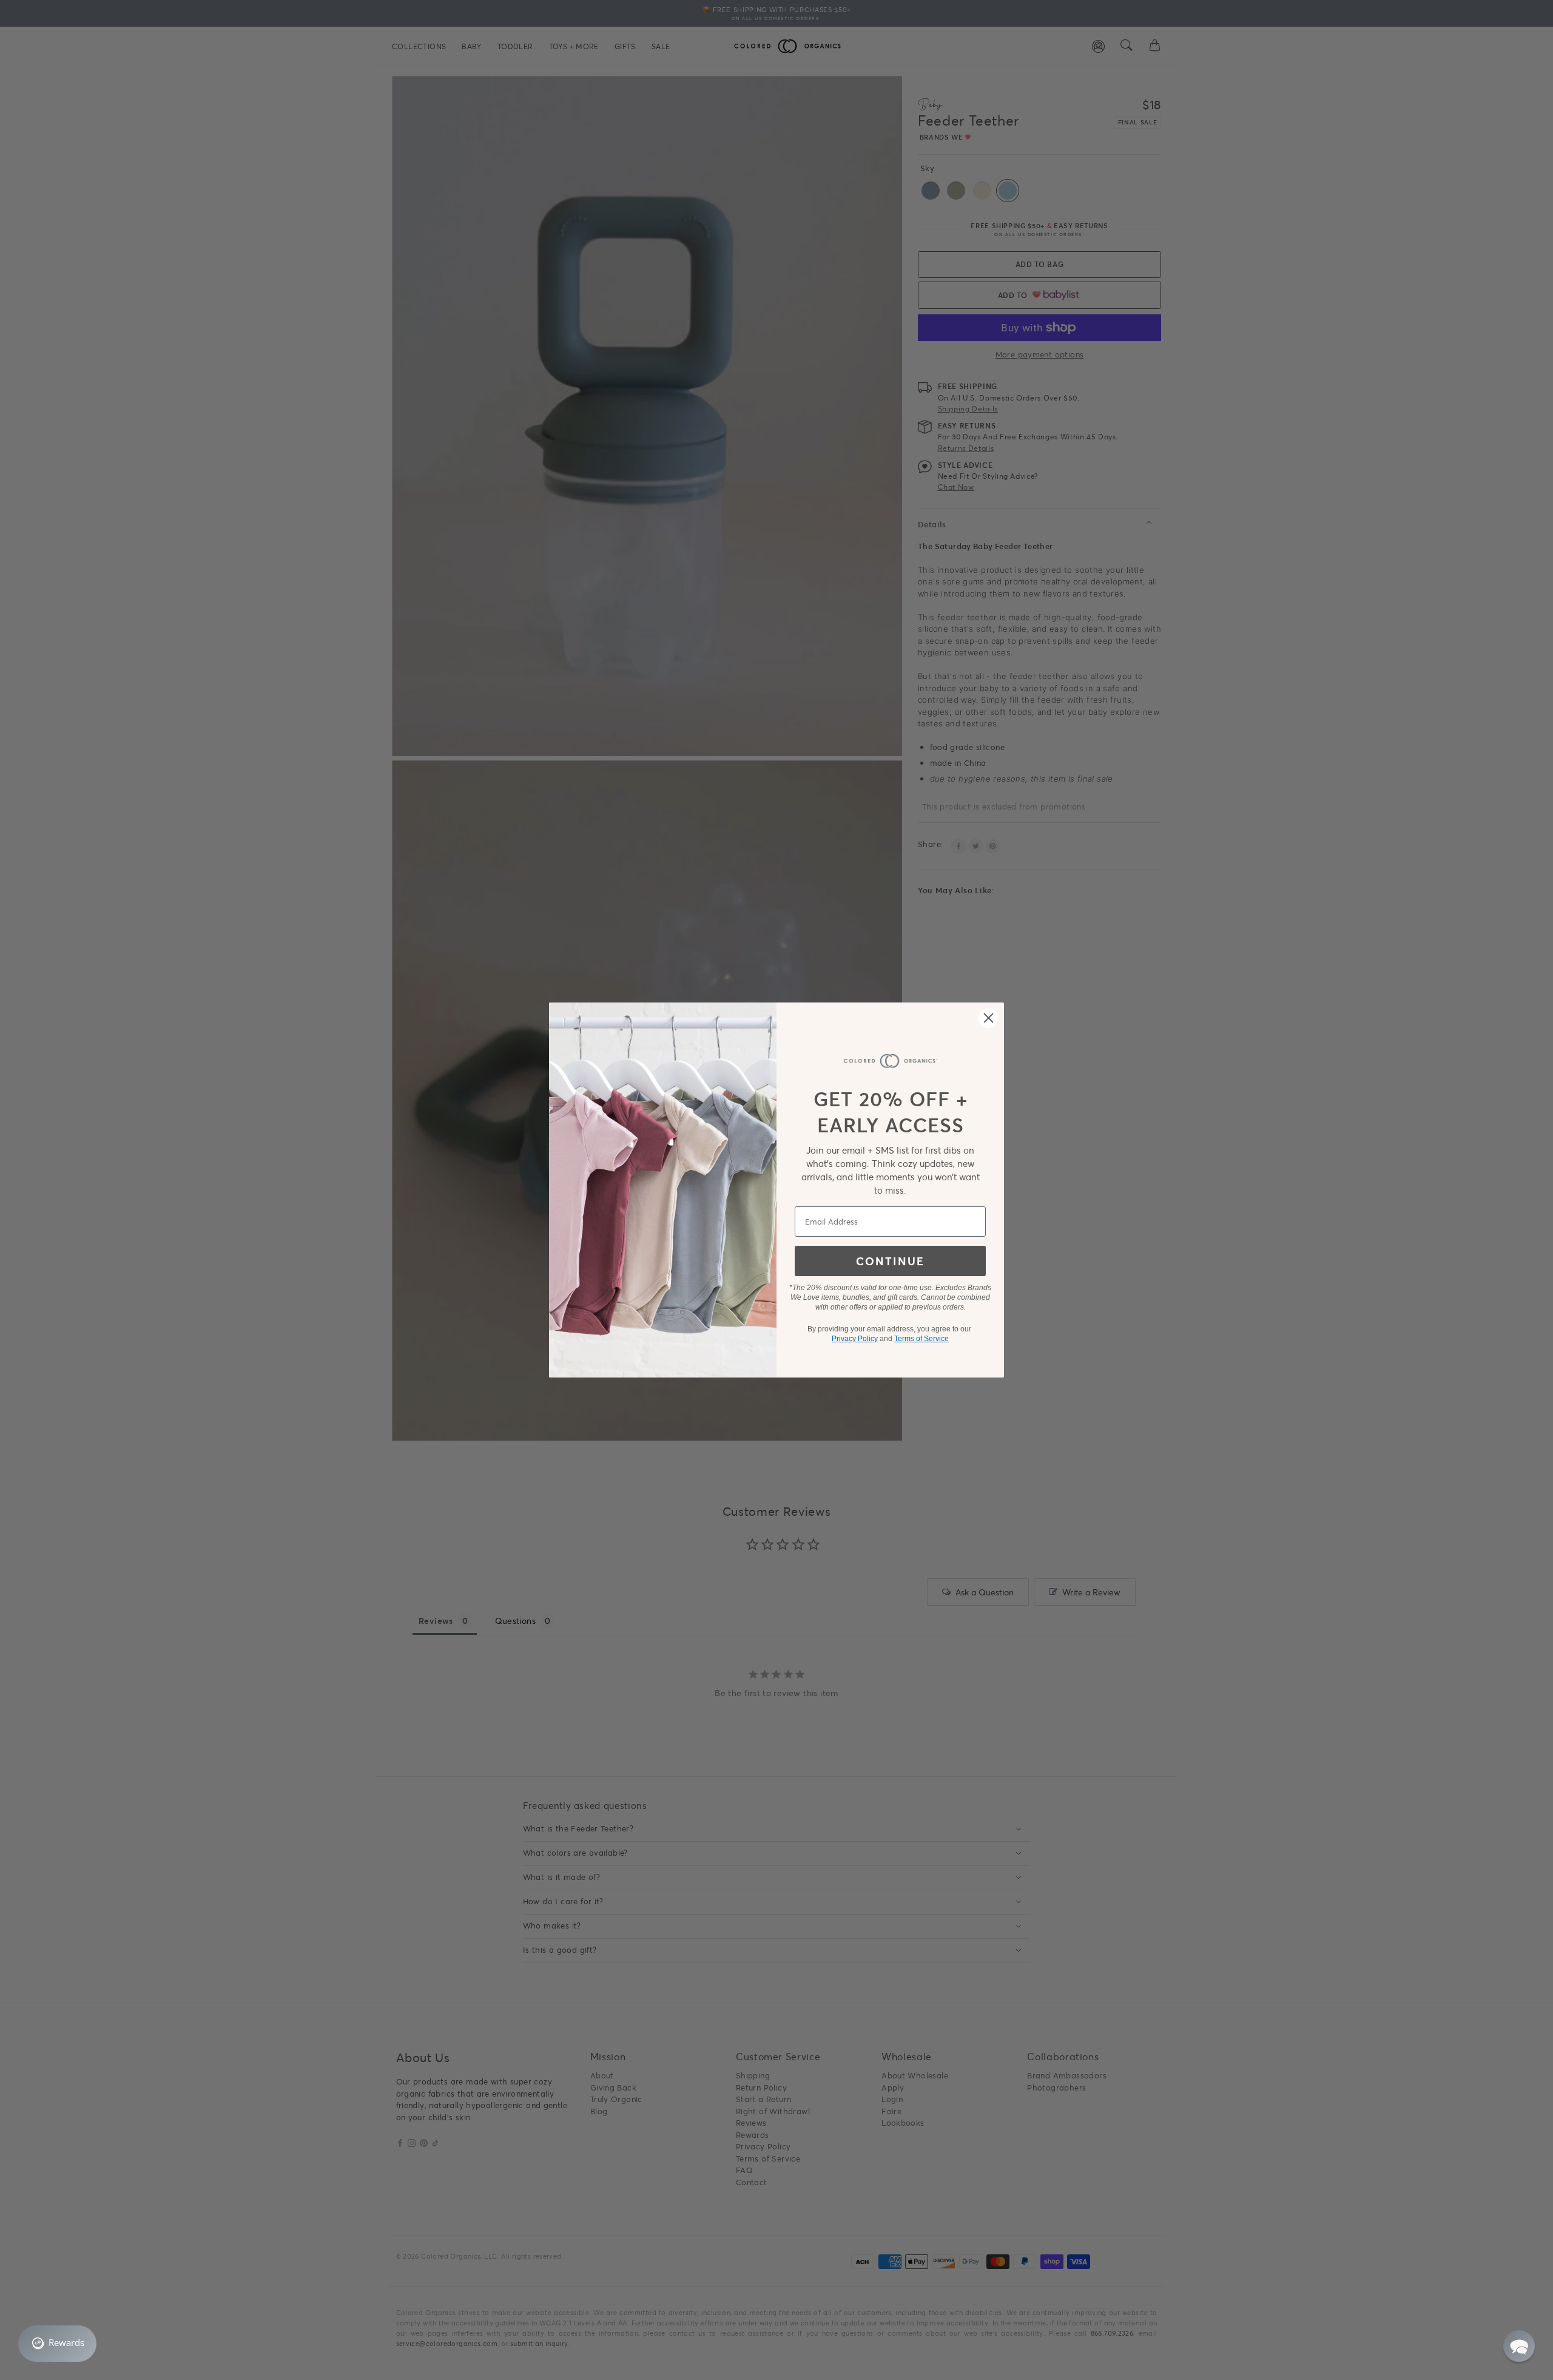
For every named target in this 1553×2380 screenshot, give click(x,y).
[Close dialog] (989, 1018)
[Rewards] (57, 2344)
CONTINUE (890, 1261)
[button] (1519, 2346)
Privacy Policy (855, 1339)
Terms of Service (921, 1339)
